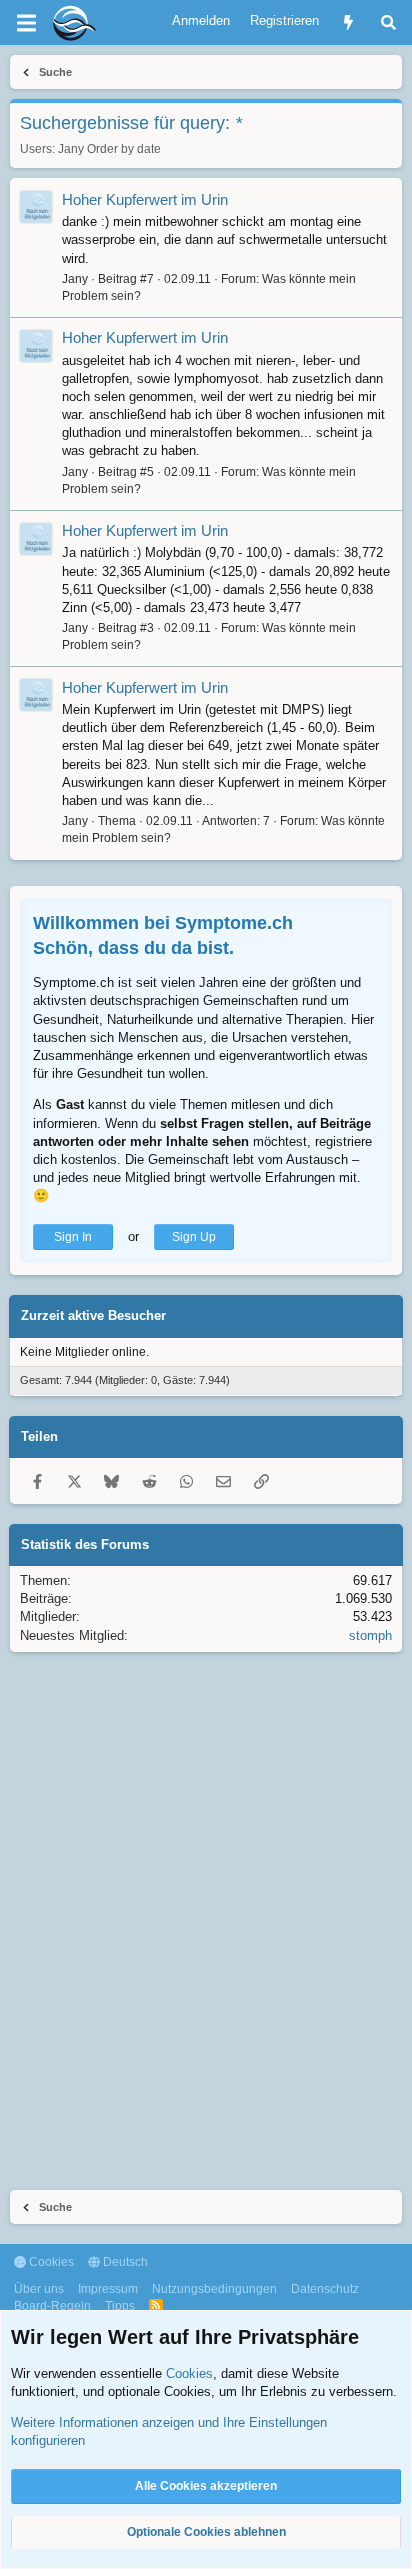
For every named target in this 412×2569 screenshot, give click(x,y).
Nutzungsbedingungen (214, 2289)
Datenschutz (325, 2289)
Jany (71, 149)
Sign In (73, 1237)
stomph (370, 1635)
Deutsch (124, 2262)
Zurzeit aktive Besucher (93, 1315)
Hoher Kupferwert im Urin (145, 199)
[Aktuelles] (348, 22)
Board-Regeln (52, 2306)
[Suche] (388, 22)
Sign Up (194, 1237)
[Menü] (26, 23)
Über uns (39, 2289)
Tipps (120, 2306)
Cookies (50, 2262)
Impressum (108, 2289)
